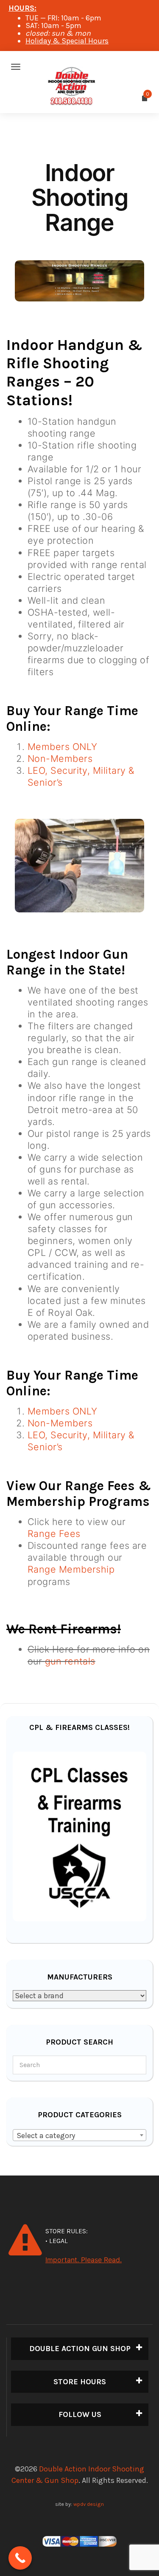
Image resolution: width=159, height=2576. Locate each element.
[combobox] (79, 2135)
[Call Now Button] (20, 2558)
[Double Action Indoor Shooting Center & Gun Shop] (79, 67)
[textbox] (79, 2136)
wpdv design (89, 2504)
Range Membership (71, 1569)
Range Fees (54, 1534)
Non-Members (60, 758)
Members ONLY (62, 747)
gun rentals (70, 1661)
